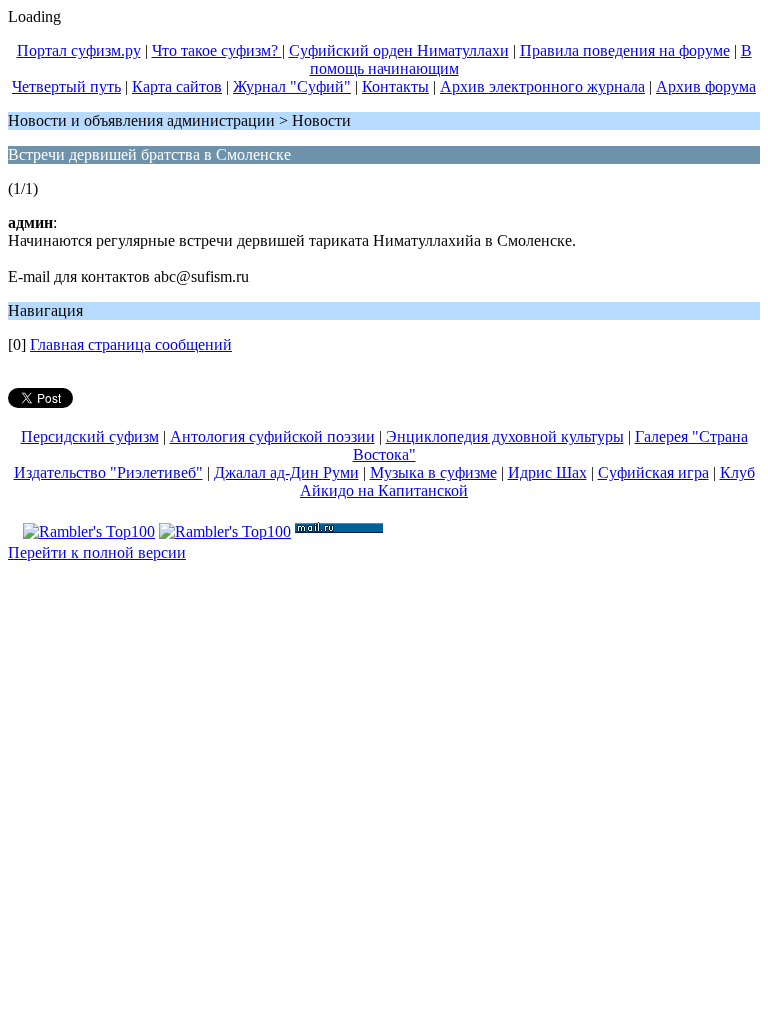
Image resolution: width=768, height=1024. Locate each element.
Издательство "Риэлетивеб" (108, 472)
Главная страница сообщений (131, 344)
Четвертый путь (66, 86)
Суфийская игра (653, 472)
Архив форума (706, 86)
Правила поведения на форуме (625, 50)
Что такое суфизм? (217, 50)
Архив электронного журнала (542, 86)
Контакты (395, 86)
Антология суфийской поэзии (272, 436)
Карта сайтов (177, 86)
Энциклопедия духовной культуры (505, 436)
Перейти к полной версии (97, 552)
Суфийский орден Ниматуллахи (399, 50)
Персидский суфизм (90, 436)
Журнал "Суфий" (292, 86)
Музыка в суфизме (433, 472)
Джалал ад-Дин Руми (286, 472)
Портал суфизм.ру (79, 50)
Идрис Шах (547, 472)
